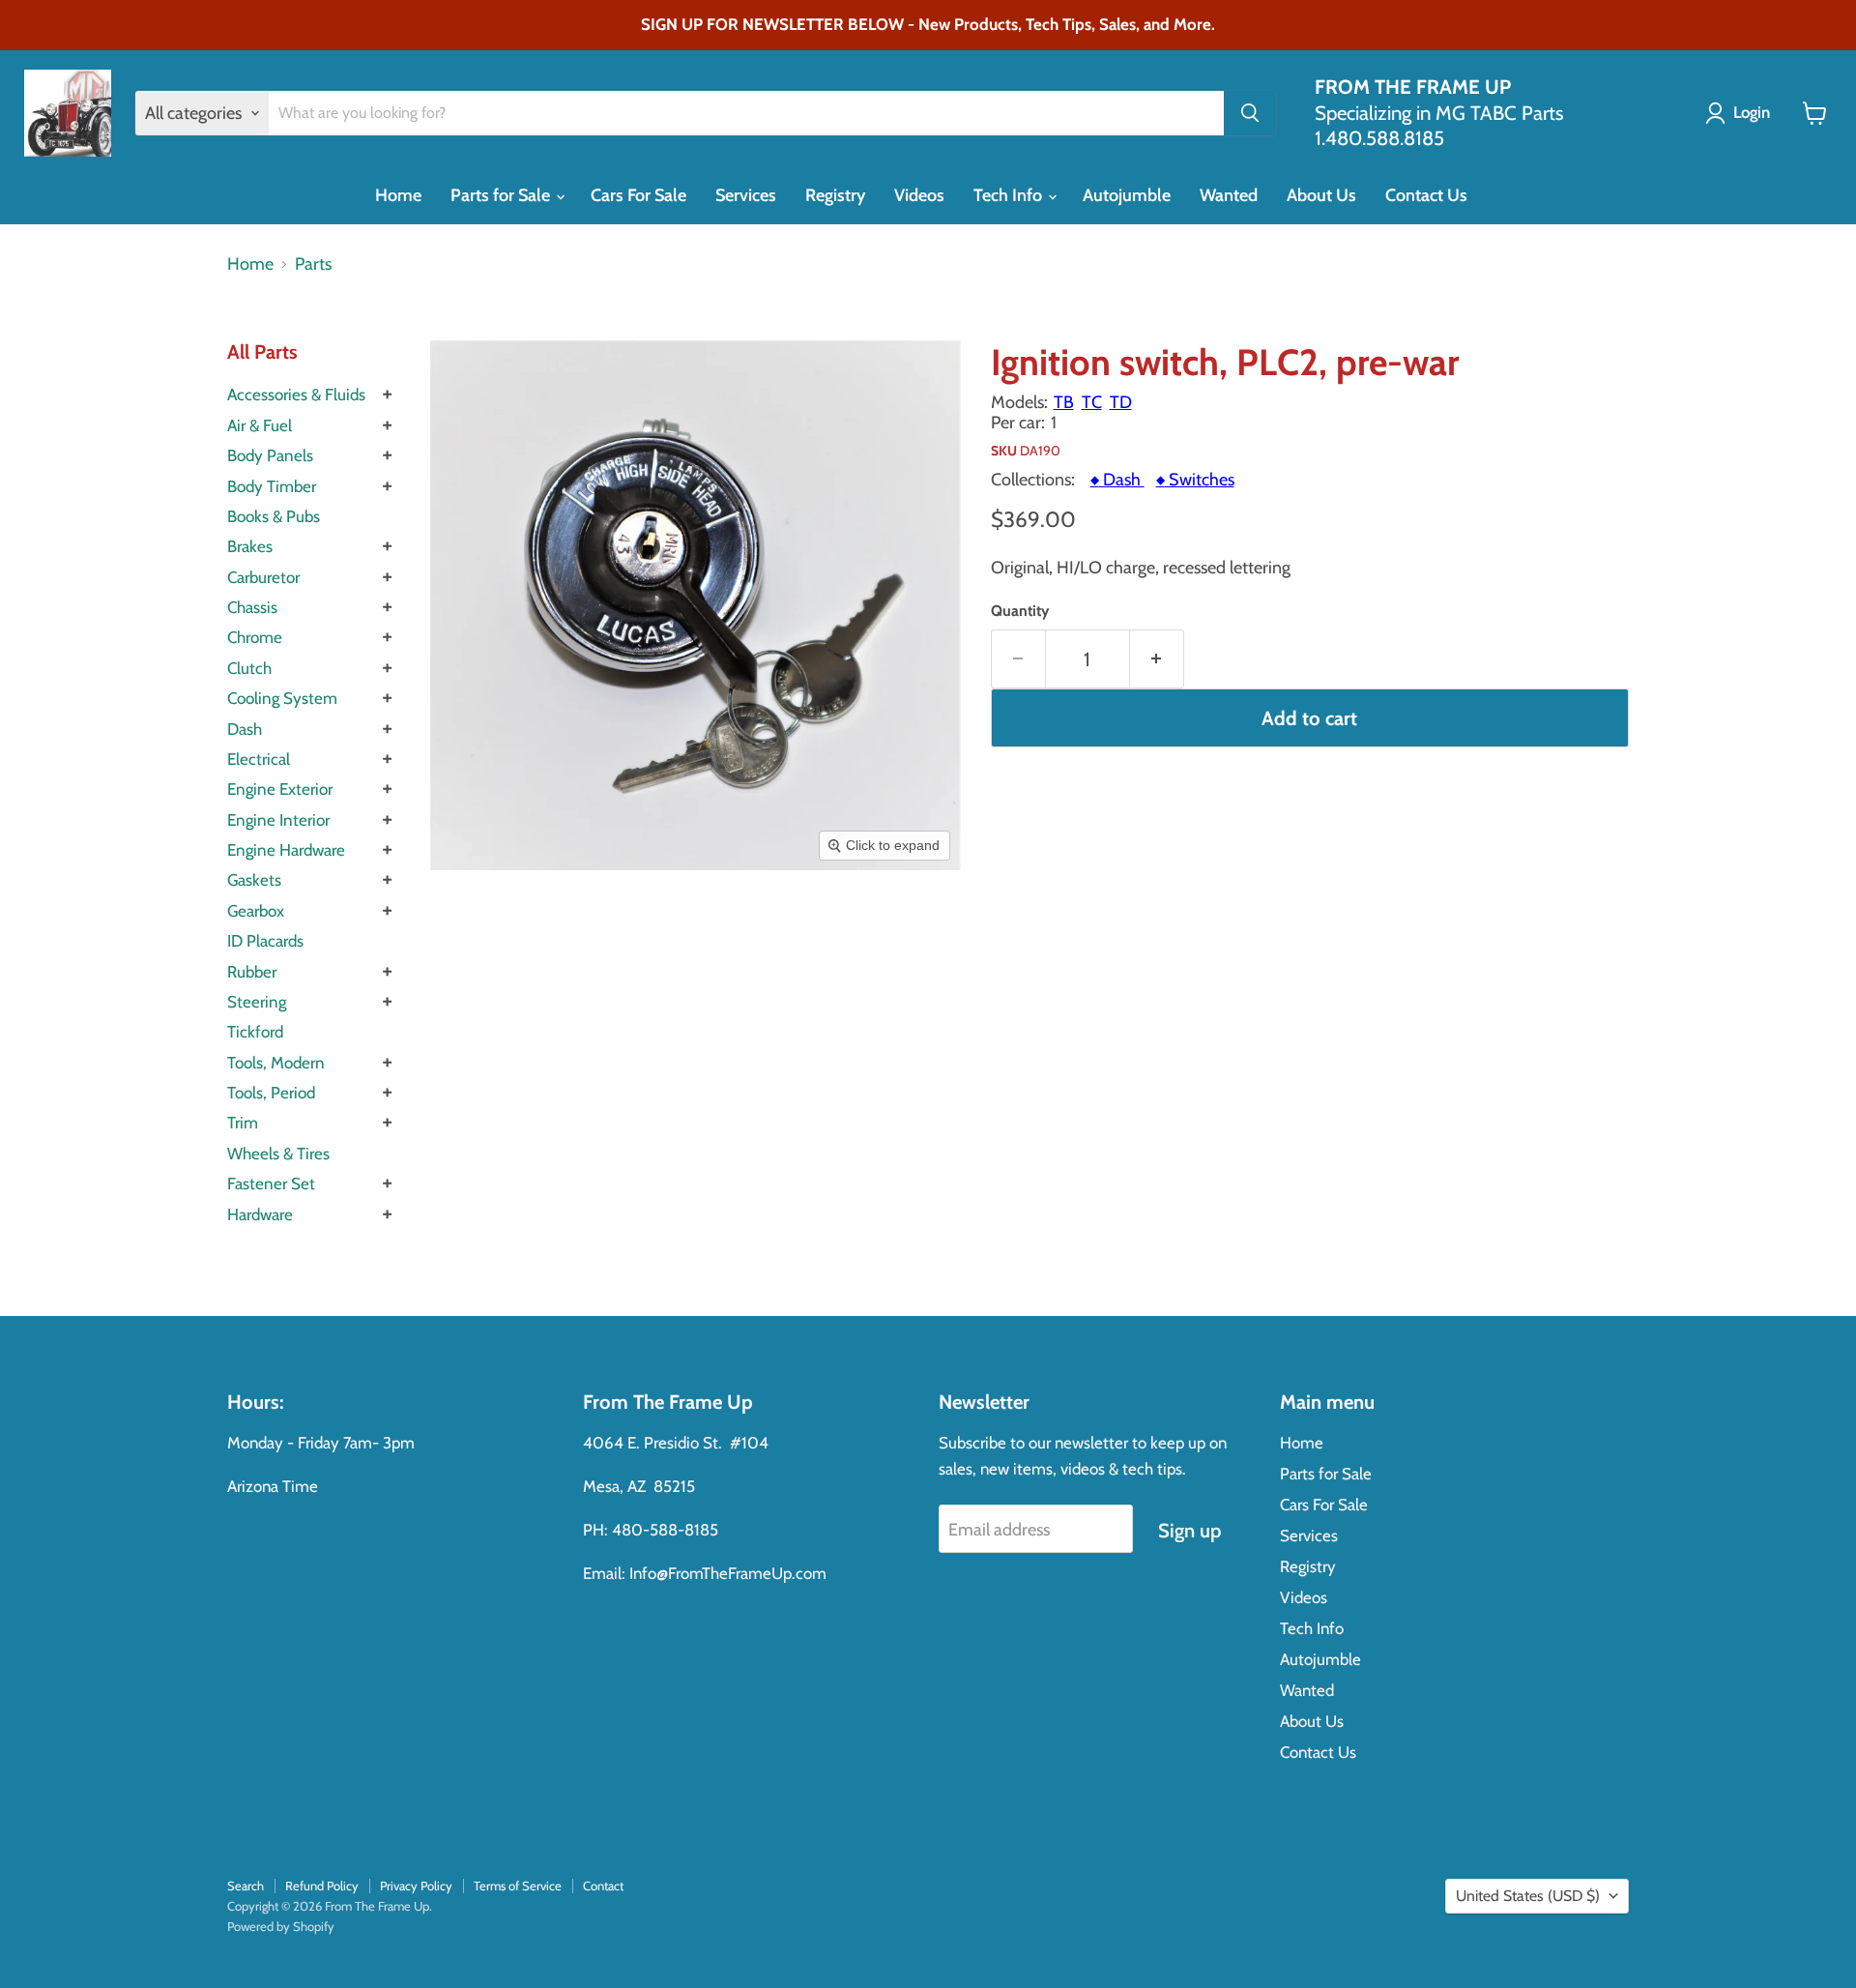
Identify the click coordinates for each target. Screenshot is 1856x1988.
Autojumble (1127, 195)
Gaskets (254, 880)
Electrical (259, 759)
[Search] (1250, 113)
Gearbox (256, 911)
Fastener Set (271, 1184)
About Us (1321, 195)
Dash (245, 729)
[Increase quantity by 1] (1157, 659)
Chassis (252, 607)
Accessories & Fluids (296, 395)
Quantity (1020, 611)
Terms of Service (518, 1886)
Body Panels (270, 455)
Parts (313, 264)
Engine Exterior (280, 789)
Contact (603, 1886)
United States (1528, 1896)
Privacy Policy (416, 1886)
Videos (919, 195)
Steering (257, 1002)
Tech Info (1010, 195)
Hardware (260, 1214)
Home (398, 195)
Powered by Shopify (281, 1926)
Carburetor (263, 577)
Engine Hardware (286, 850)
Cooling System (282, 698)
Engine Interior (278, 820)
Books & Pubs (274, 516)
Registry (835, 195)
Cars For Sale (638, 195)
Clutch (249, 668)
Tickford (255, 1032)
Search (246, 1886)
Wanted (1229, 195)
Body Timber (272, 486)
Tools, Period (271, 1093)
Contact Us (1426, 195)
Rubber (252, 972)
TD (1121, 402)
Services (746, 195)
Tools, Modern (276, 1063)
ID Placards (265, 941)
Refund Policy (322, 1886)
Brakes (250, 546)
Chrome (255, 637)
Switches (1195, 480)
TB (1064, 402)
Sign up (1189, 1530)
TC (1092, 402)
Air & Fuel (260, 425)
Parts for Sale (502, 195)
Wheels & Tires (278, 1154)
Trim (243, 1123)
